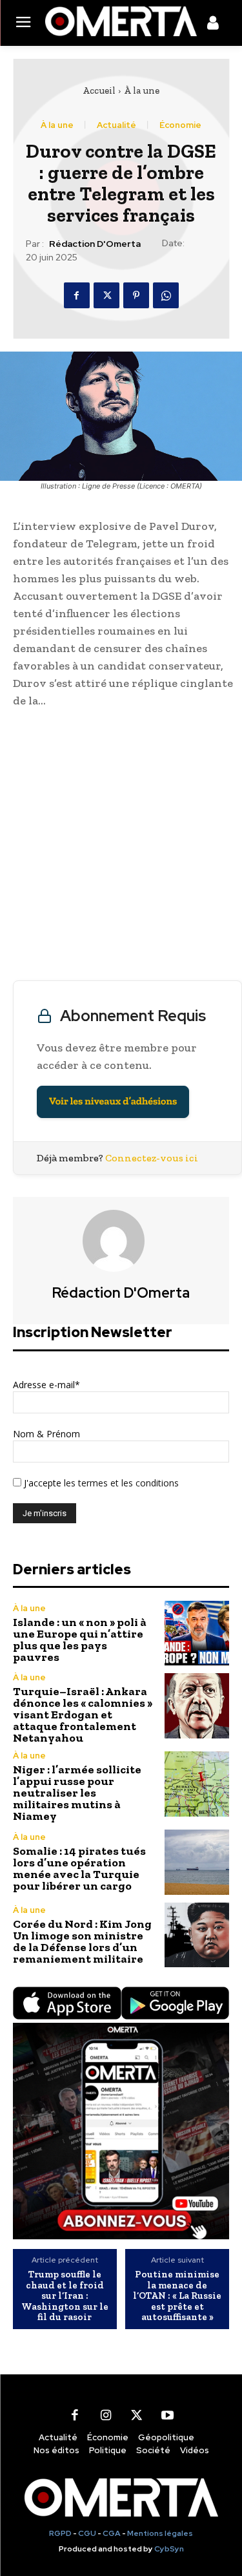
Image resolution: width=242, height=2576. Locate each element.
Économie (180, 125)
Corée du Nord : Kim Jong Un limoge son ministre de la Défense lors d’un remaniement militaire (82, 1941)
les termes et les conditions (120, 1483)
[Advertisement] (121, 848)
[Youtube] (168, 2416)
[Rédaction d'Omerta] (121, 1241)
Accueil (99, 90)
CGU (87, 2533)
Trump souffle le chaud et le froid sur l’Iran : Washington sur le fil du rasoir (65, 2296)
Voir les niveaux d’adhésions (113, 1102)
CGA (112, 2533)
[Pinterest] (136, 295)
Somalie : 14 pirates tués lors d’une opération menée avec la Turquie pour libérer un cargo (79, 1868)
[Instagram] (106, 2416)
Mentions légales (160, 2533)
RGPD (60, 2533)
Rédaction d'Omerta (95, 244)
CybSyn (169, 2549)
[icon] (213, 25)
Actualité (116, 125)
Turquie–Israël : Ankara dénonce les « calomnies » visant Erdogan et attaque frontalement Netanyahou (83, 1715)
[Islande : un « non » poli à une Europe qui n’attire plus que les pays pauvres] (197, 1633)
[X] (106, 295)
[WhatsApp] (166, 295)
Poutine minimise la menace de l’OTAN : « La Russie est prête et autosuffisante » (177, 2296)
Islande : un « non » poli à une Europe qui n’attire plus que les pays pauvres (80, 1640)
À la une (142, 90)
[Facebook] (77, 295)
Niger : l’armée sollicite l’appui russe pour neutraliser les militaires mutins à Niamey (77, 1793)
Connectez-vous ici (152, 1158)
